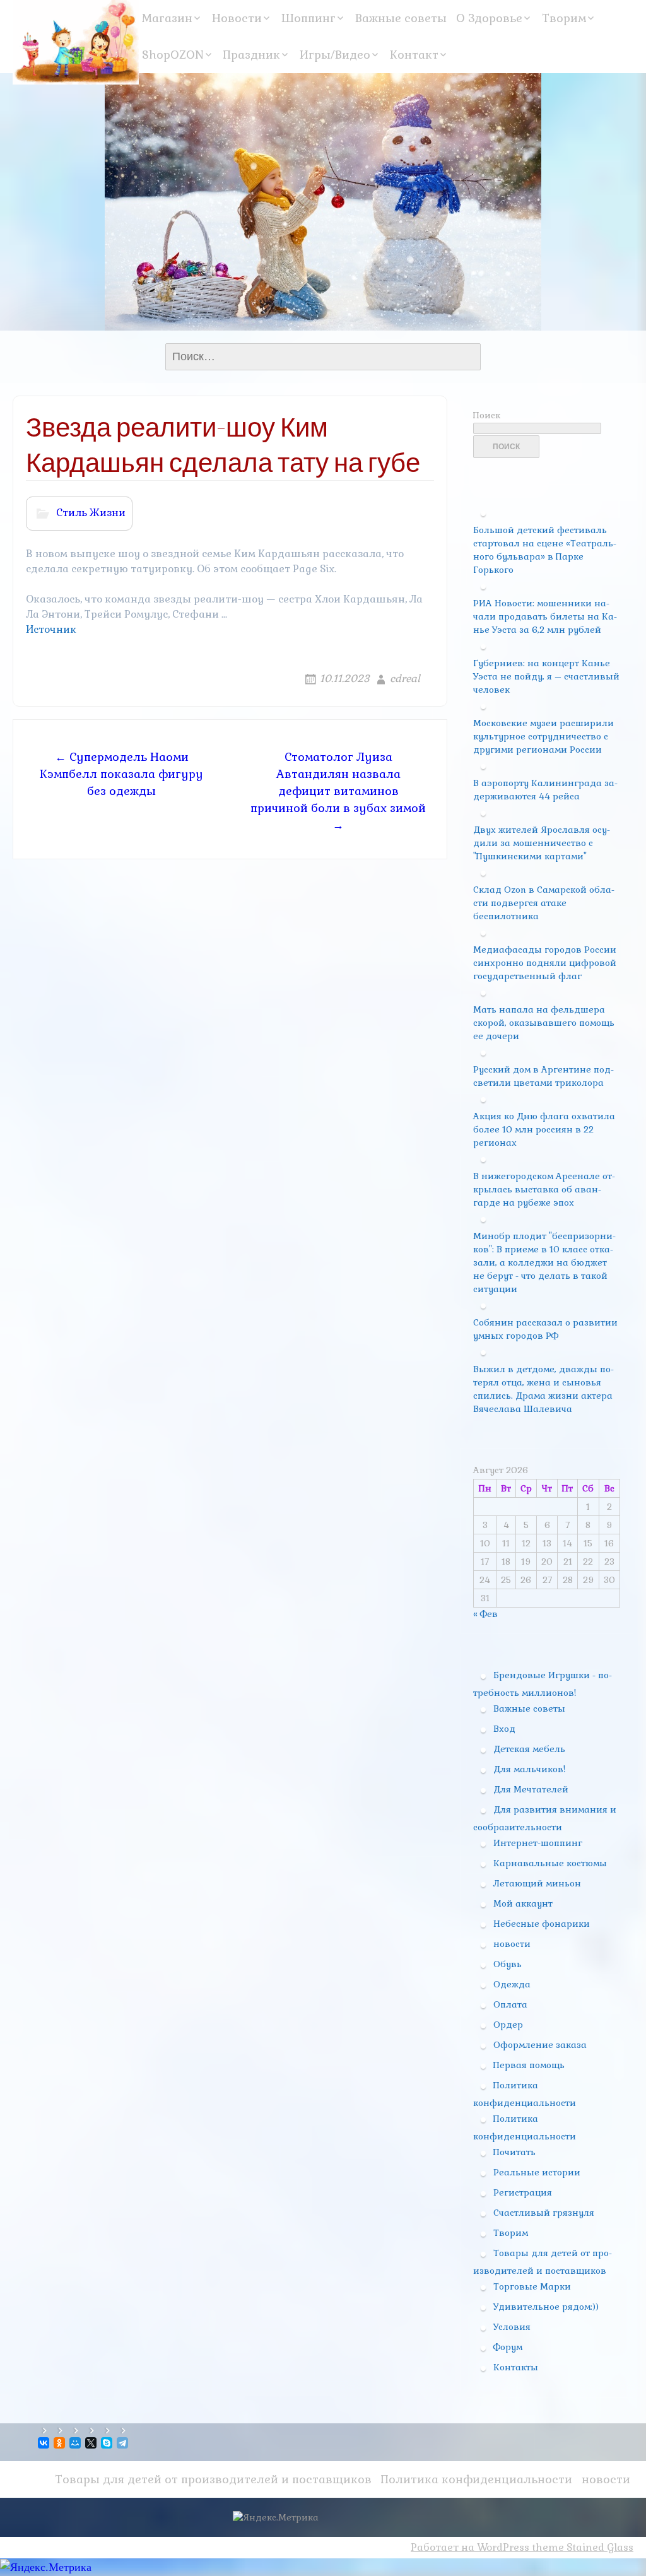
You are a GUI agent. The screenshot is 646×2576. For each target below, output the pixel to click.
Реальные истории (537, 2172)
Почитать (514, 2152)
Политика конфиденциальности (477, 2479)
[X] (92, 2443)
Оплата (510, 2004)
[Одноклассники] (60, 2443)
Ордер (508, 2025)
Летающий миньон (537, 1883)
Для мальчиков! (529, 1769)
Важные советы (401, 18)
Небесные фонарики (542, 1924)
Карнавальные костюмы (550, 1863)
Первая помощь (529, 2065)
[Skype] (108, 2443)
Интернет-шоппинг (538, 1843)
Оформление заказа (540, 2045)
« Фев (485, 1614)
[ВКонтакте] (44, 2443)
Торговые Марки (532, 2286)
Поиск (487, 415)
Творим (564, 18)
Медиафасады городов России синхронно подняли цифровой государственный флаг (545, 963)
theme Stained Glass (581, 2547)
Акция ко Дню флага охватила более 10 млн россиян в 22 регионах (544, 1129)
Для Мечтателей (531, 1789)
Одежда (512, 1984)
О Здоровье (489, 18)
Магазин (167, 18)
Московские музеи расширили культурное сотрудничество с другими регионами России (543, 736)
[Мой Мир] (76, 2443)
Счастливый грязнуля (544, 2213)
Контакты (516, 2367)
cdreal (405, 679)
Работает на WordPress (470, 2547)
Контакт (414, 55)
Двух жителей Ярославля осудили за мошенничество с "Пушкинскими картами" (542, 843)
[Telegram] (123, 2443)
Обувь (508, 1964)
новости (512, 1944)
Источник (51, 629)
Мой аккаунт (523, 1903)
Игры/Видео (335, 55)
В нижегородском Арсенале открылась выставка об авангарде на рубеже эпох (544, 1189)
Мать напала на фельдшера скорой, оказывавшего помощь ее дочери (544, 1023)
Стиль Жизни (91, 513)
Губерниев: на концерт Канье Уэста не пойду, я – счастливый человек (546, 676)
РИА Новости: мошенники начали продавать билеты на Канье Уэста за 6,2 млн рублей (545, 616)
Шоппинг (308, 18)
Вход (504, 1729)
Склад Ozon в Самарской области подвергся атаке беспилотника (544, 903)
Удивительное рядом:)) (546, 2307)
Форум (508, 2347)
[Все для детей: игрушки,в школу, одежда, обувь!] (76, 42)
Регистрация (523, 2192)
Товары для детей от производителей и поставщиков (213, 2479)
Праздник (252, 55)
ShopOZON (173, 55)
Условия (512, 2327)
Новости (237, 18)
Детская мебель (529, 1749)
